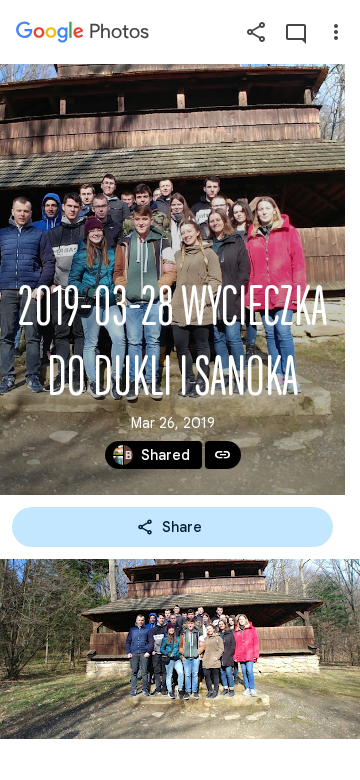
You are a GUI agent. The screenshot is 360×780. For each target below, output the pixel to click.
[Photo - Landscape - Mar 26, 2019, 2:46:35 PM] (180, 649)
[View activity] (296, 32)
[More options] (336, 32)
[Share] (256, 32)
